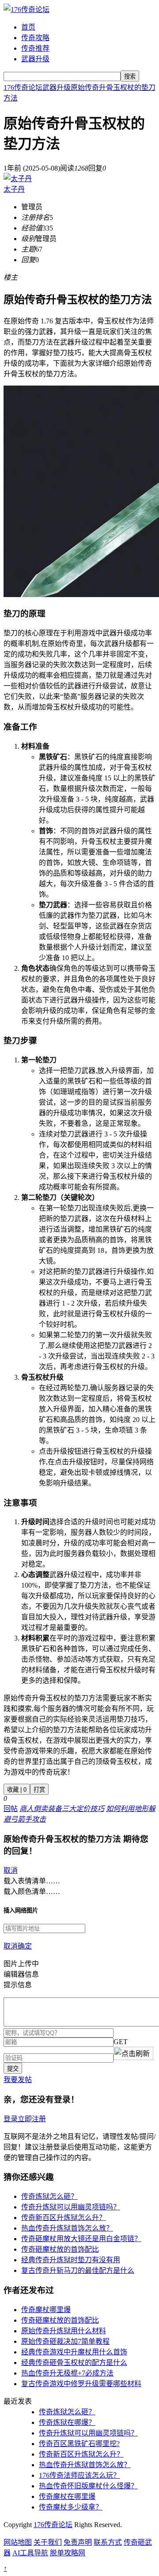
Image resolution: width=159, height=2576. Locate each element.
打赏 (39, 1790)
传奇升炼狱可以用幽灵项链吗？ (71, 2207)
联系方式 (108, 2542)
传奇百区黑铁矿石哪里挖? (79, 2444)
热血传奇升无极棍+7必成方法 (67, 2373)
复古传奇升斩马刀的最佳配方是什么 (78, 2270)
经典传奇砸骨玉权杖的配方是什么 (74, 2363)
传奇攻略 (35, 38)
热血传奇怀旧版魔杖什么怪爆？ (88, 2486)
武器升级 (35, 59)
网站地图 (18, 2542)
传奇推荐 (35, 48)
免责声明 (78, 2542)
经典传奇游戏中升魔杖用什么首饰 (74, 2352)
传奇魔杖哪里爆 (46, 2310)
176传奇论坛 (23, 87)
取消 (11, 1870)
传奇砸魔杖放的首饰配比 (60, 2249)
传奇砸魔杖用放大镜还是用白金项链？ (81, 2239)
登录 (11, 2119)
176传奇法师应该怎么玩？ (79, 2475)
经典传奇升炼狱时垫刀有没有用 (71, 2260)
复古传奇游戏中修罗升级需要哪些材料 (81, 2384)
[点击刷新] (133, 2053)
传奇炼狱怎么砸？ (49, 2196)
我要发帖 (18, 2080)
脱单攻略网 (68, 2553)
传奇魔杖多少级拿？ (71, 2507)
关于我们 (48, 2542)
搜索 (130, 76)
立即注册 (32, 2119)
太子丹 (14, 189)
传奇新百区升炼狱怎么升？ (64, 2218)
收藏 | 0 (17, 1790)
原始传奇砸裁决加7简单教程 (65, 2341)
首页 (28, 27)
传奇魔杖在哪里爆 (67, 2496)
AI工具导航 (30, 2553)
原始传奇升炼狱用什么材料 (64, 2331)
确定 (25, 1946)
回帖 (11, 1809)
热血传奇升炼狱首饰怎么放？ (67, 2228)
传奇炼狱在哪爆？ (67, 2422)
